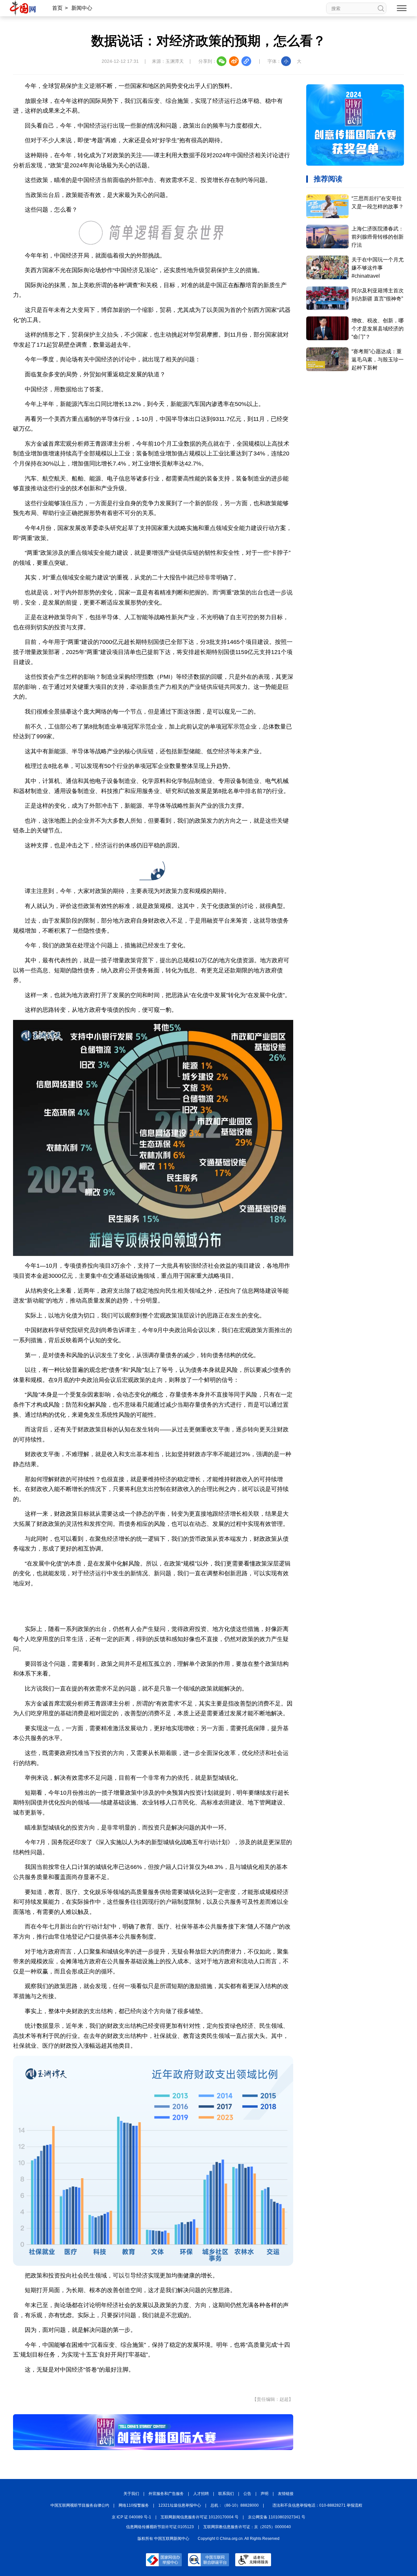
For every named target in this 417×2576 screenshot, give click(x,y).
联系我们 (226, 2494)
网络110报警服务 (134, 2505)
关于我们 (131, 2494)
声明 (265, 2494)
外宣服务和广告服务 (166, 2494)
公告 (247, 2494)
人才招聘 (201, 2494)
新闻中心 (82, 8)
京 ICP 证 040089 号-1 (131, 2517)
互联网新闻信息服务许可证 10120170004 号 (200, 2517)
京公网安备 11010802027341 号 (277, 2517)
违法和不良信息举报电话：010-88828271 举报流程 (317, 2505)
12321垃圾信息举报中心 (180, 2505)
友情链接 (286, 2494)
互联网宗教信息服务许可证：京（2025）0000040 (247, 2527)
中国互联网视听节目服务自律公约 (80, 2505)
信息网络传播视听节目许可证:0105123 (160, 2527)
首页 (57, 8)
